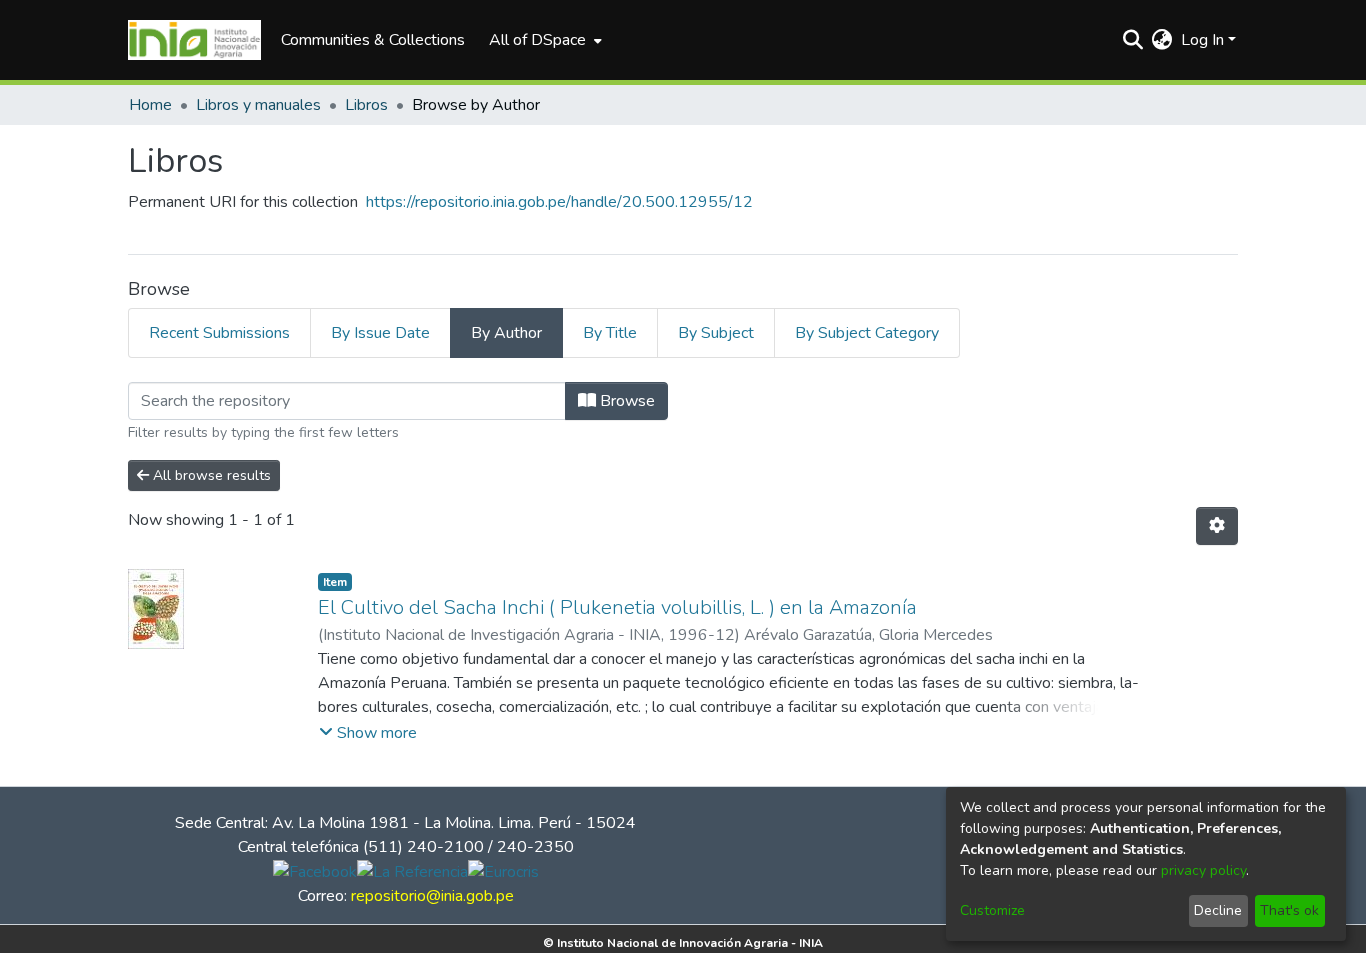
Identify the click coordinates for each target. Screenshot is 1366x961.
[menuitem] (543, 40)
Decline (1218, 910)
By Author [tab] (506, 333)
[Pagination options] (1217, 526)
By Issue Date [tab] (380, 333)
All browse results (210, 475)
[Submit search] (1133, 40)
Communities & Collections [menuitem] (373, 40)
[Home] (194, 40)
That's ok (1289, 910)
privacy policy (1203, 870)
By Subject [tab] (716, 333)
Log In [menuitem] (1202, 40)
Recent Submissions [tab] (219, 333)
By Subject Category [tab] (867, 333)
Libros (366, 105)
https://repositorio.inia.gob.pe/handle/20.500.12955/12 (559, 202)
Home (150, 105)
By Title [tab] (610, 333)
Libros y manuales (258, 105)
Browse (625, 401)
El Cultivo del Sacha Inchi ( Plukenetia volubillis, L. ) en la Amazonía (617, 607)
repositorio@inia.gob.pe (432, 896)
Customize (992, 910)
